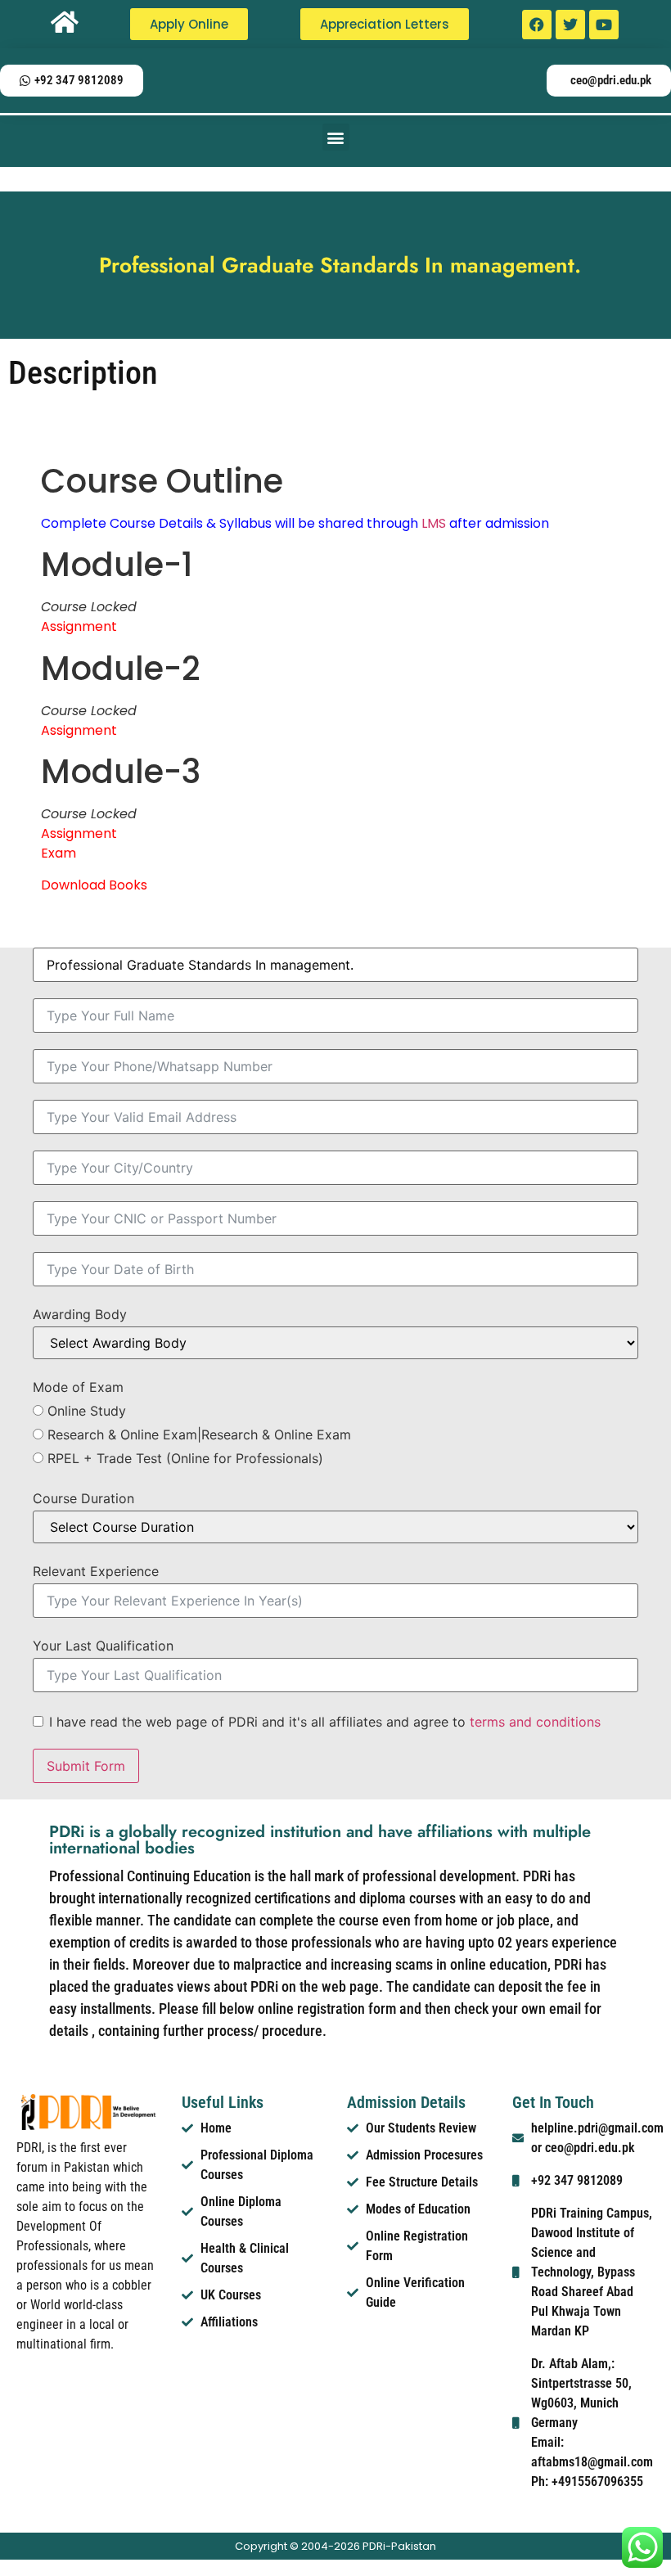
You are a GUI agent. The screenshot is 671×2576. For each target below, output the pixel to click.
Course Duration (83, 1498)
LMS (434, 523)
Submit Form (86, 1766)
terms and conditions (535, 1722)
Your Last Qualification (103, 1646)
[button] (336, 137)
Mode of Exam (78, 1387)
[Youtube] (604, 25)
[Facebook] (537, 25)
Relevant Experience (96, 1571)
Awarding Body (80, 1314)
